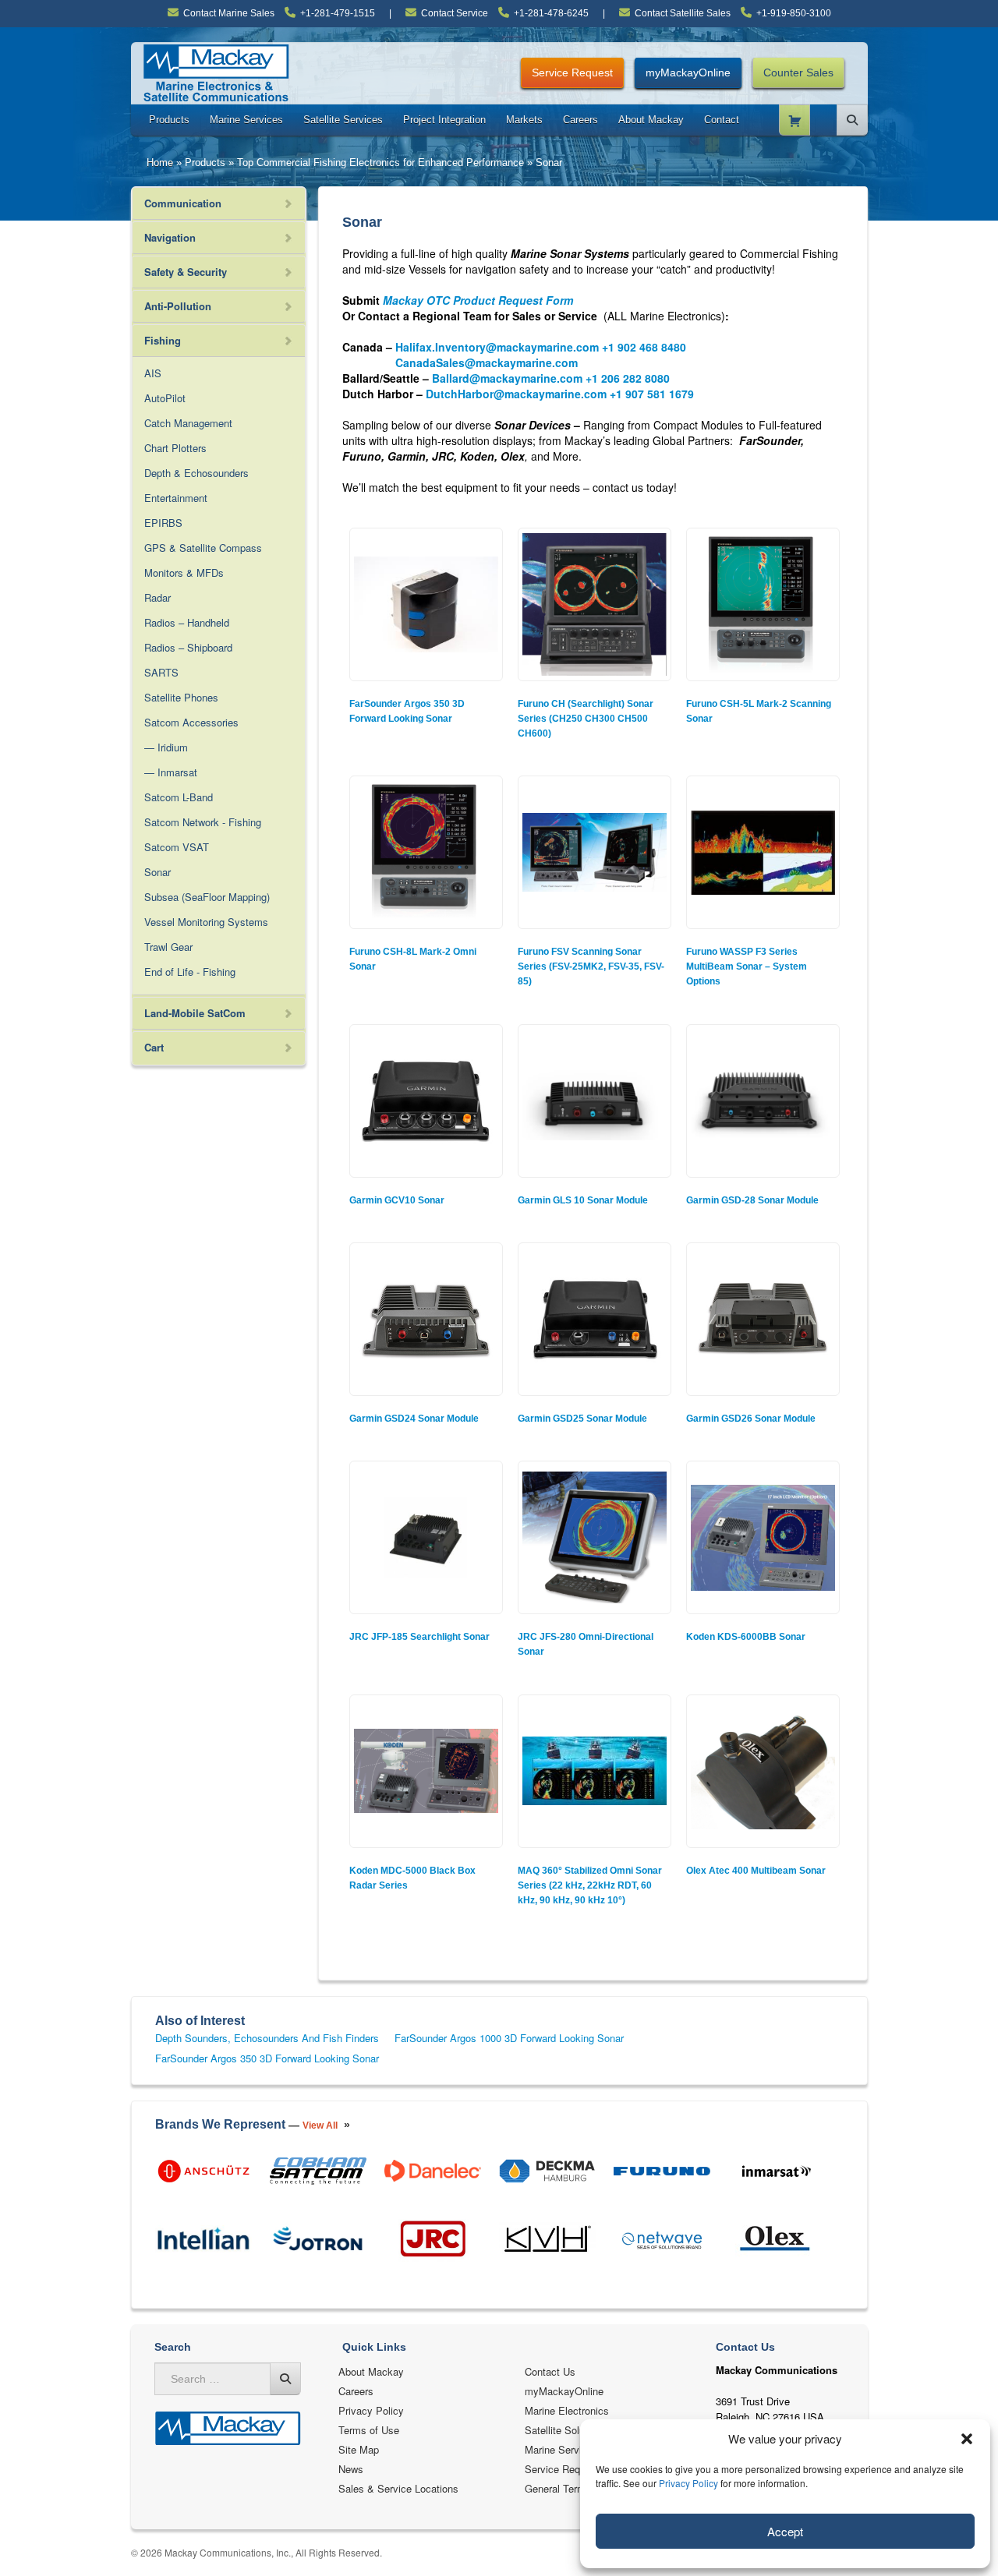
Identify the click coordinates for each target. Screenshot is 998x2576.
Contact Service (455, 13)
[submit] (285, 2379)
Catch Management (188, 423)
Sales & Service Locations (398, 2488)
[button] (967, 2439)
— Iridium (166, 747)
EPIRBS (163, 523)
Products (169, 120)
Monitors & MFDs (184, 572)
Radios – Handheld (187, 622)
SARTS (161, 672)
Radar (157, 597)
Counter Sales (798, 72)
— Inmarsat (171, 772)
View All (320, 2125)
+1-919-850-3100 (794, 13)
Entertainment (176, 498)
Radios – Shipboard (188, 647)
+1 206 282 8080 (628, 378)
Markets (524, 120)
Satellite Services (343, 120)
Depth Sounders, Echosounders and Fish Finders (267, 2038)
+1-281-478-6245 (551, 13)
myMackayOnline (688, 72)
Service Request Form (575, 2469)
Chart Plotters (175, 448)
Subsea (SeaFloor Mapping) (207, 897)
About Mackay (651, 120)
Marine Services (246, 120)
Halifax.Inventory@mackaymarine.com (497, 347)
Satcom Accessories (191, 722)
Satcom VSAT (177, 847)
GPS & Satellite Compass (203, 548)
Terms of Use (369, 2430)
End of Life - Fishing (190, 972)
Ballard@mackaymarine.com (507, 378)
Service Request (572, 72)
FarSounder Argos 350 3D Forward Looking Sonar (267, 2058)
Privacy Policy (688, 2483)
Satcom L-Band (179, 797)
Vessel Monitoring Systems (206, 922)
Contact (722, 120)
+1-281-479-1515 (338, 13)
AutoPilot (165, 398)
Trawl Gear (168, 947)
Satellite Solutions (566, 2430)
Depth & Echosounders (196, 473)
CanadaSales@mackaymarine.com (487, 362)
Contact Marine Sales (229, 13)
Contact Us (550, 2371)
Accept (785, 2531)
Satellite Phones (181, 697)
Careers (580, 120)
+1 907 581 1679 (652, 394)
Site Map (359, 2449)
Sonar (157, 872)
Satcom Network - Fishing (203, 822)
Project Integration (444, 120)
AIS (153, 373)
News (351, 2469)
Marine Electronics (567, 2410)
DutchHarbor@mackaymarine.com (516, 394)
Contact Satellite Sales (683, 13)
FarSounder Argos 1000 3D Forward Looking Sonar (509, 2038)
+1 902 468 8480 (644, 347)
